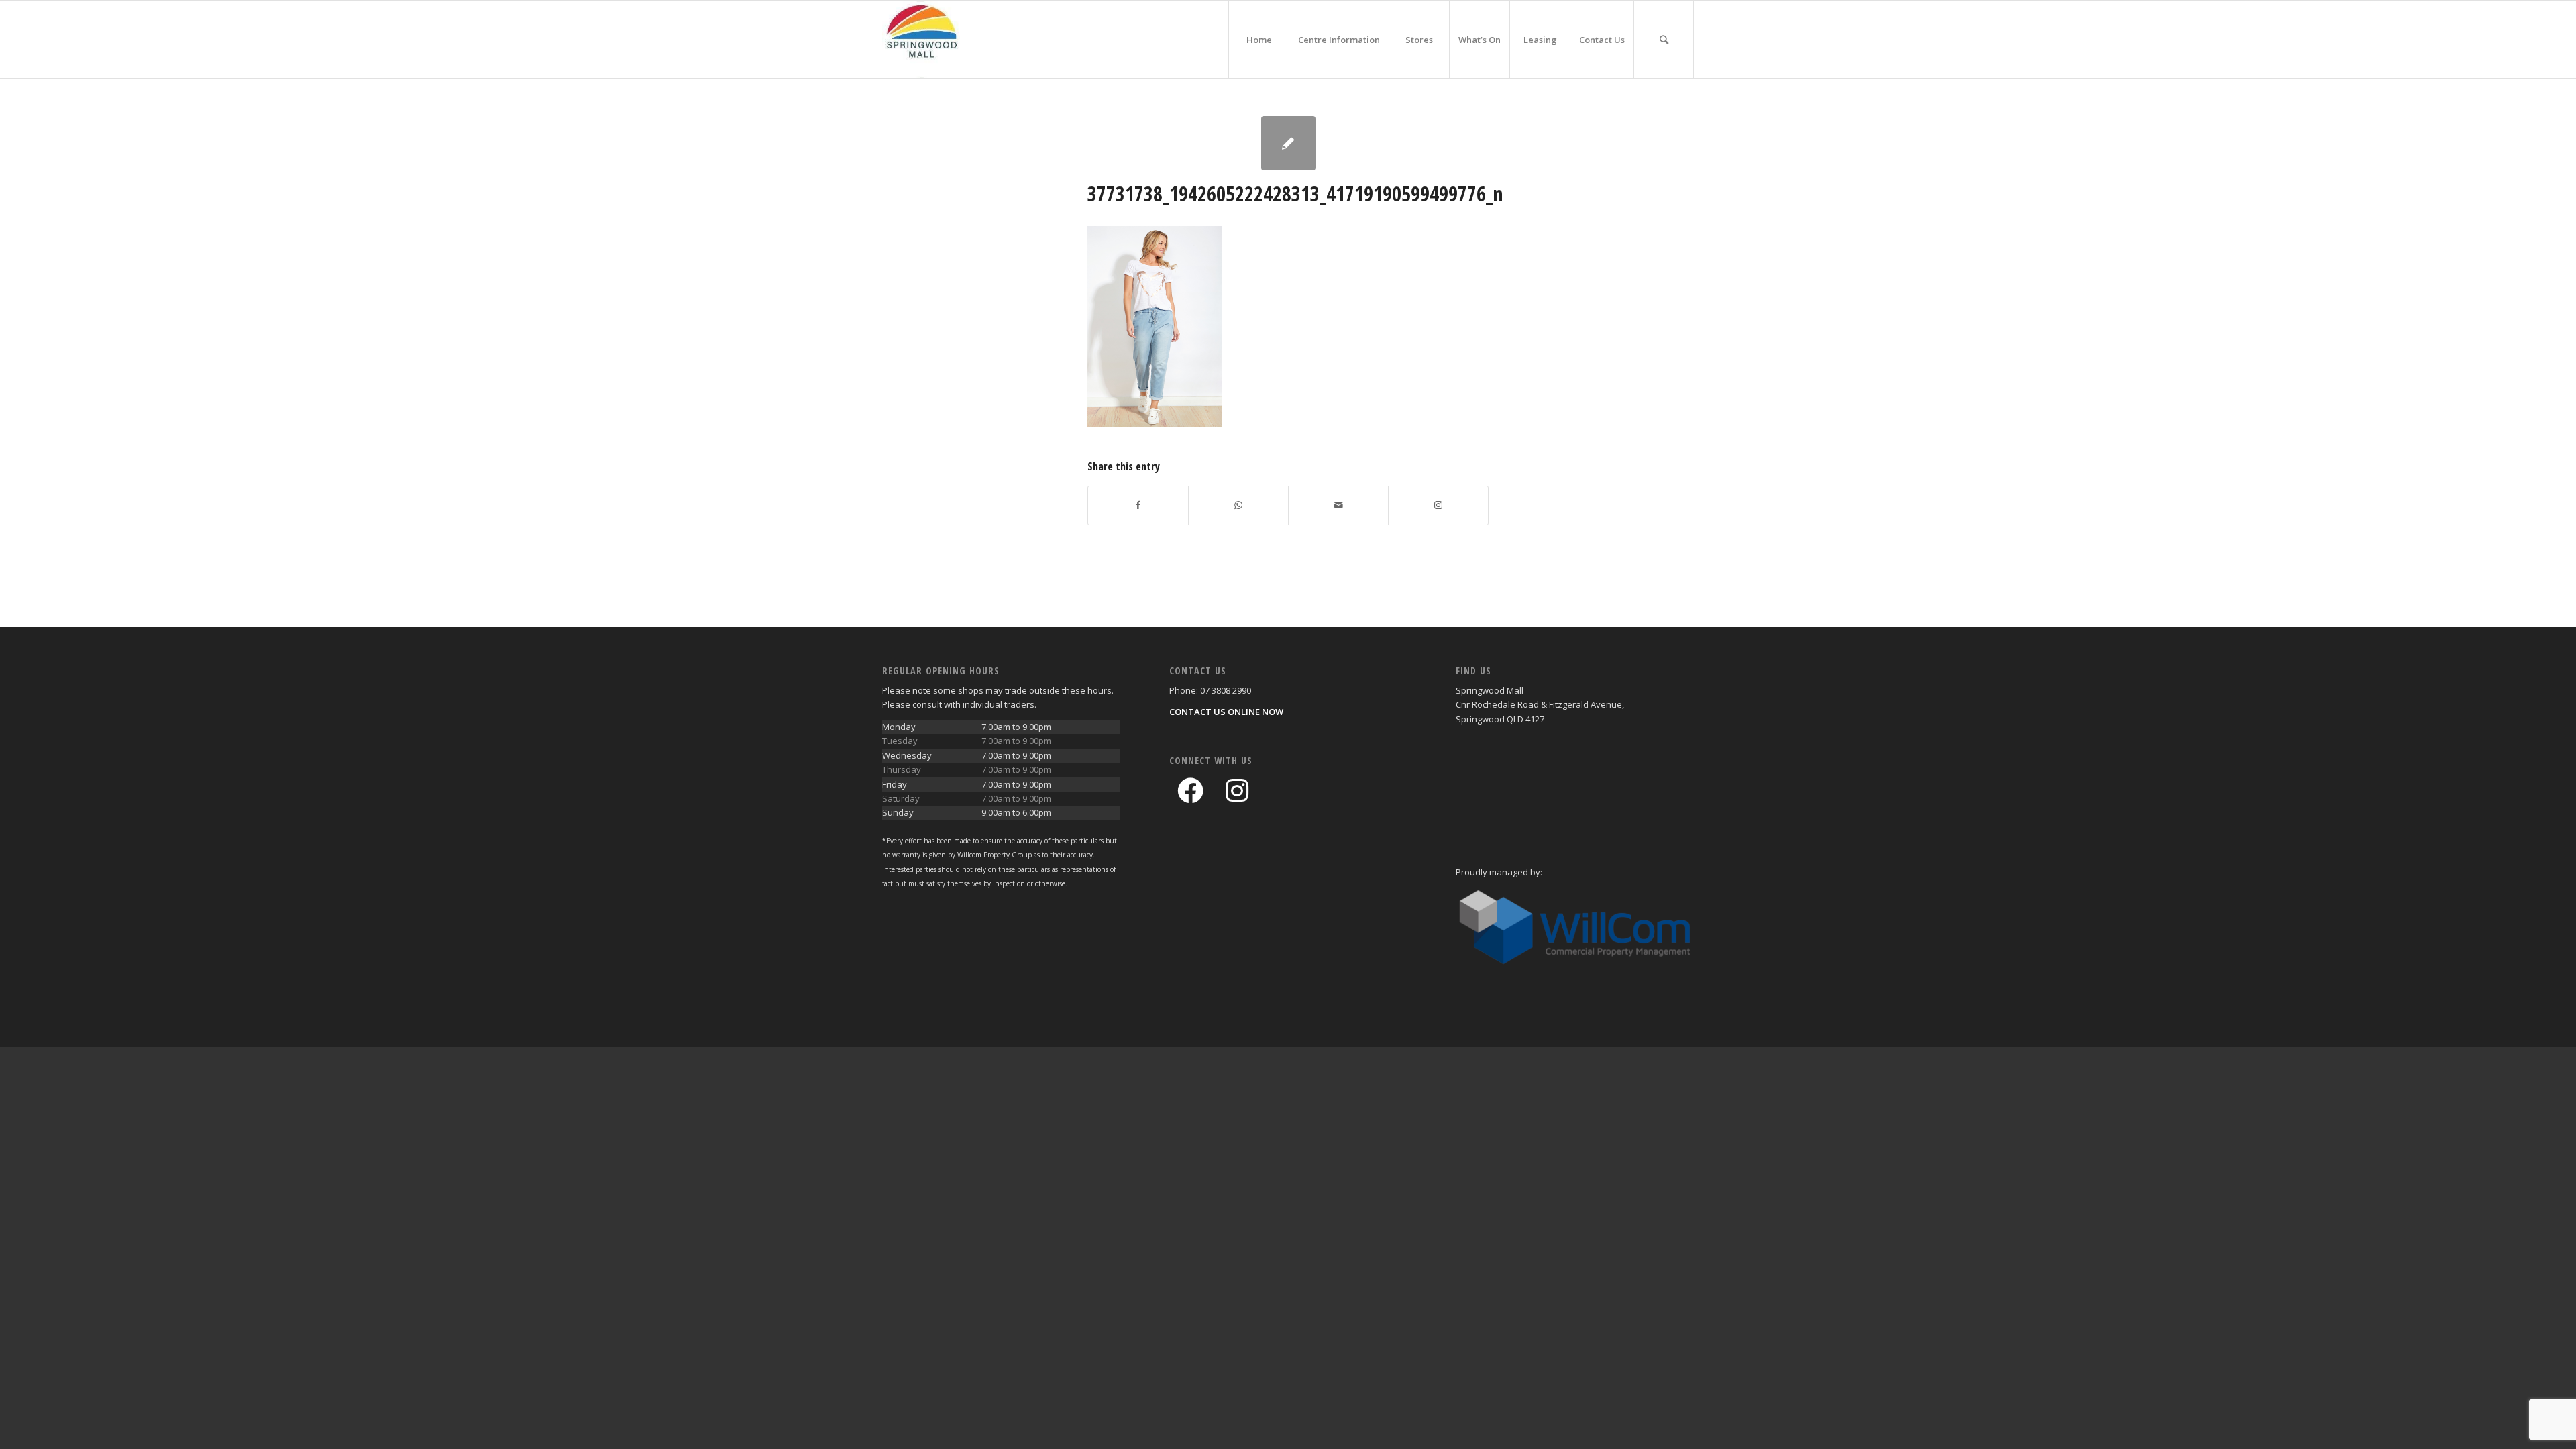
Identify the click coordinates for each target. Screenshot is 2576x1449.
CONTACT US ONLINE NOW (1226, 712)
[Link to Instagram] (1438, 505)
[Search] (1664, 40)
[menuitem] (1258, 40)
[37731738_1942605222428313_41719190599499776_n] (1288, 143)
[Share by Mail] (1338, 505)
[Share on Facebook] (1138, 505)
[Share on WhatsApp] (1238, 505)
